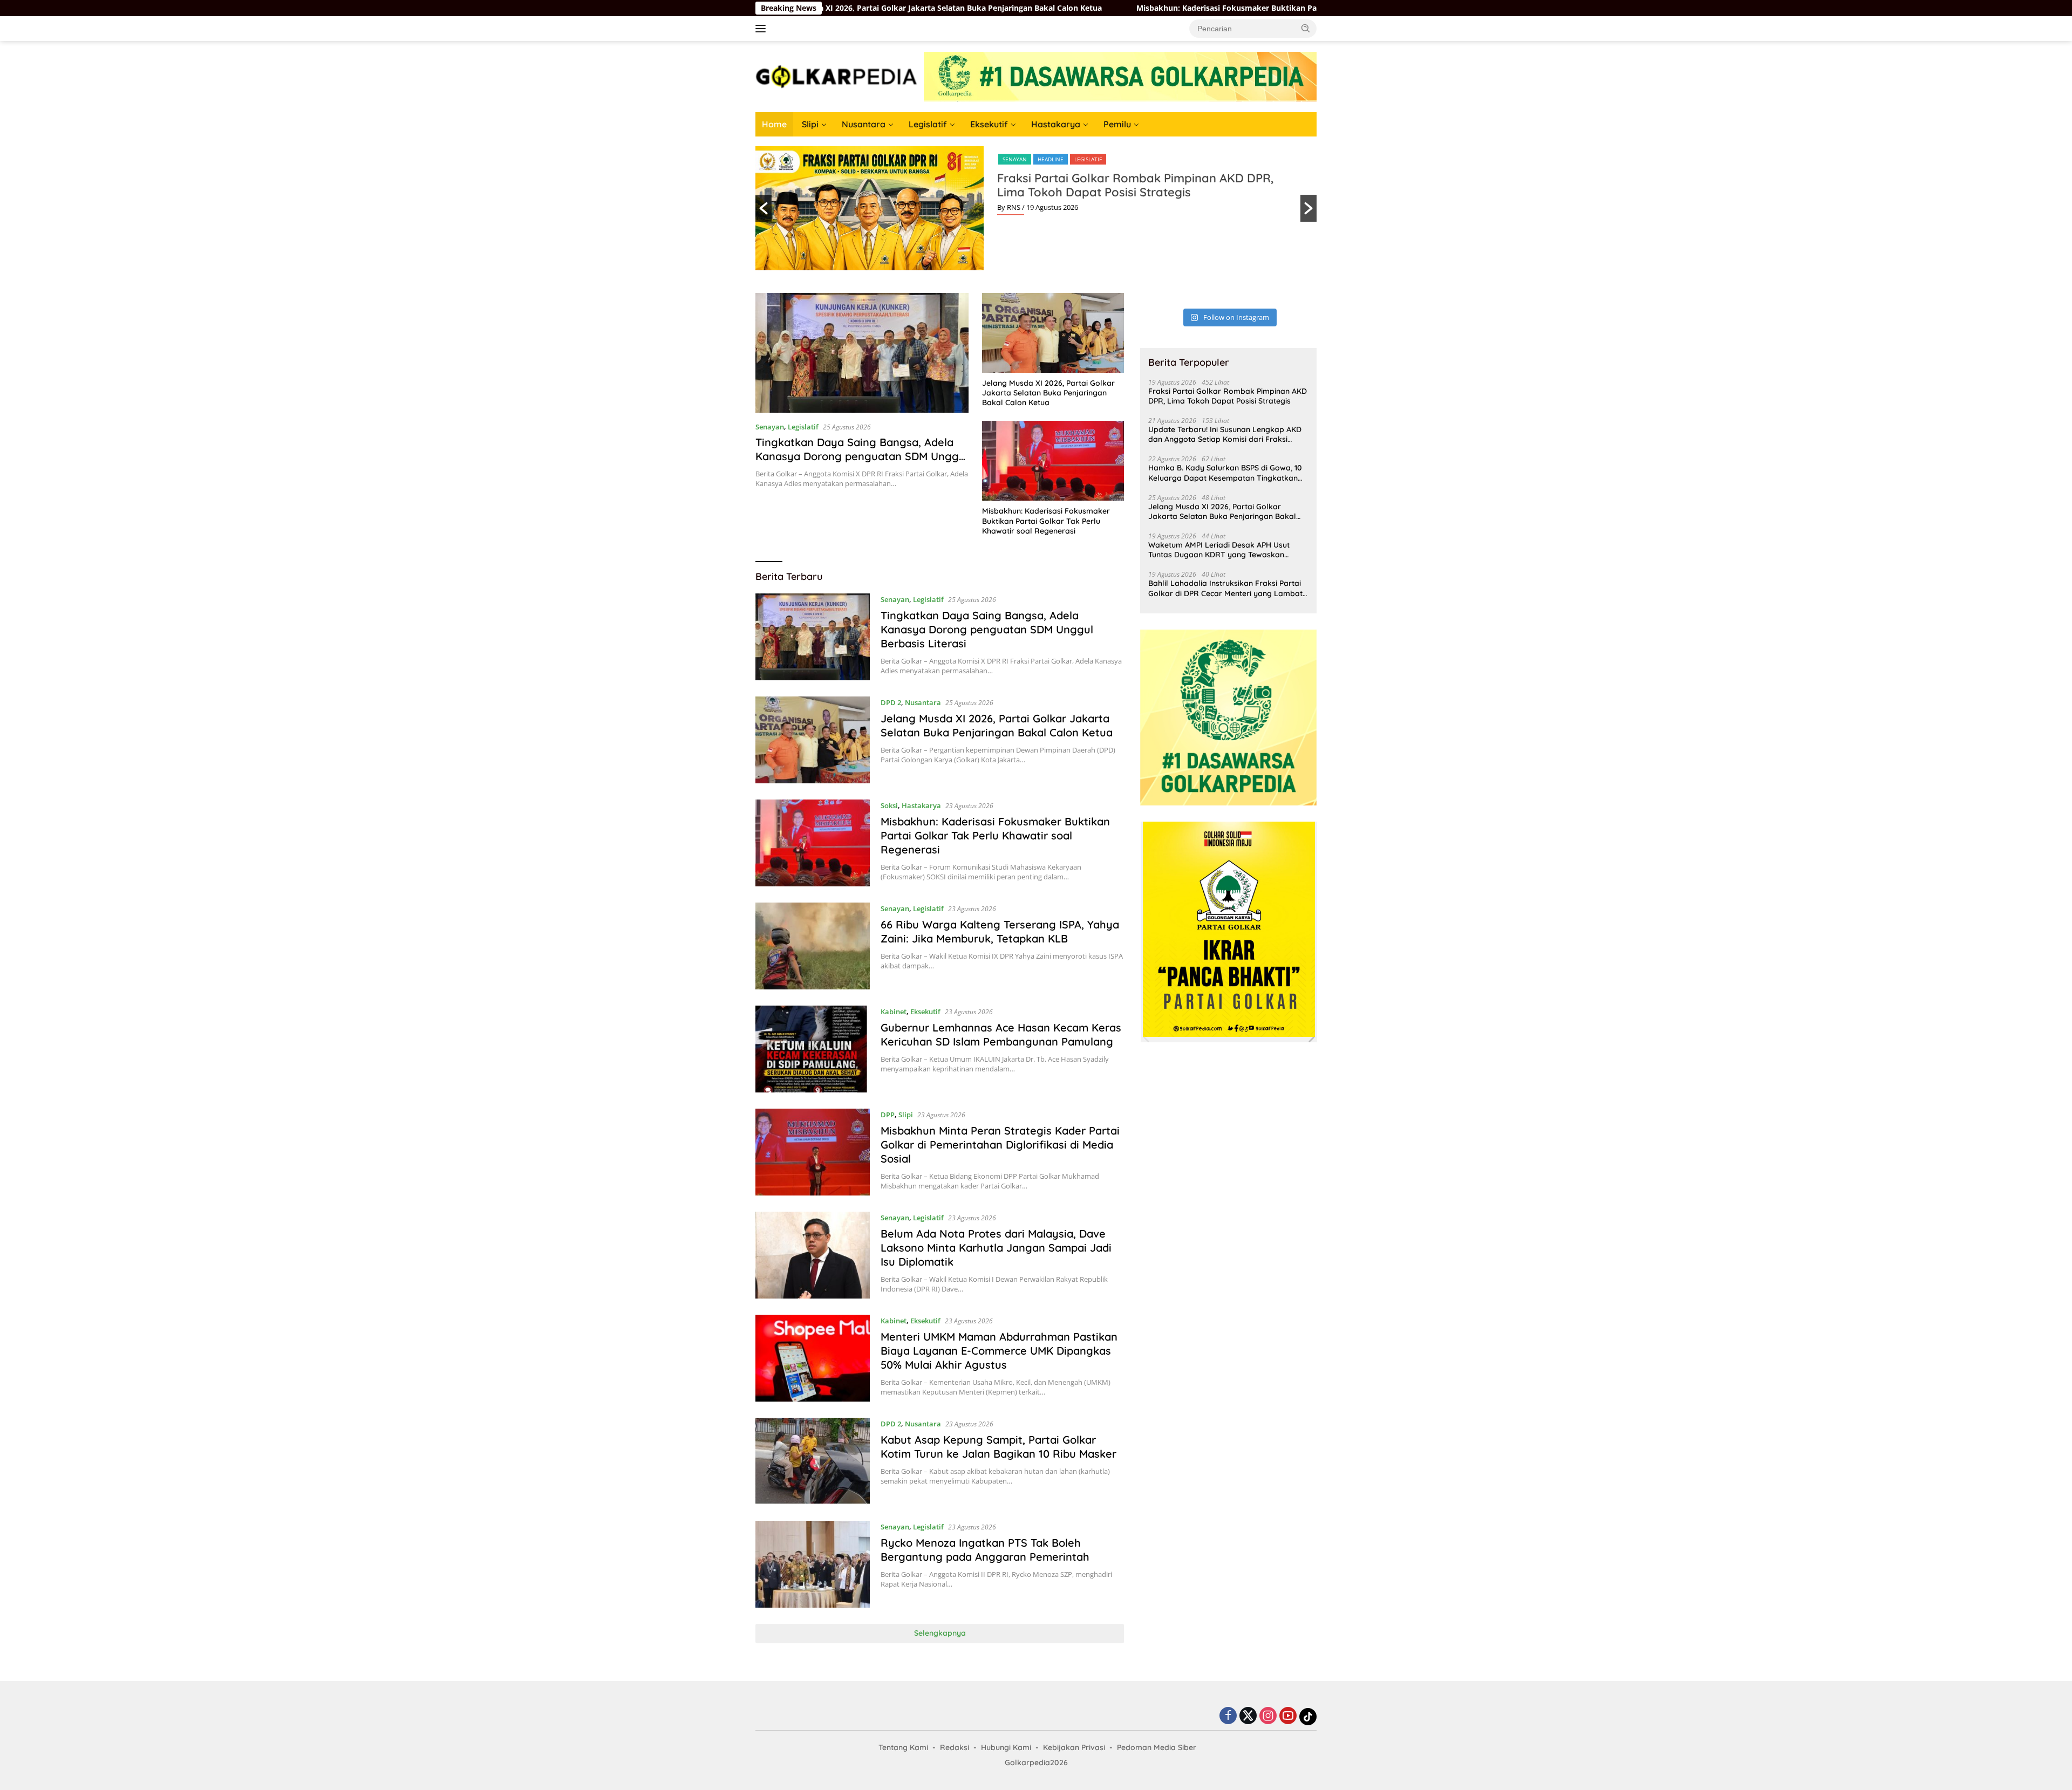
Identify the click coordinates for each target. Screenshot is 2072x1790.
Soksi (889, 805)
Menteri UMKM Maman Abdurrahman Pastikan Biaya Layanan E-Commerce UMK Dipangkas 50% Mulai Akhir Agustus (999, 1351)
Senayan (1015, 159)
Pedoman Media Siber (1157, 1747)
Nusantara (864, 124)
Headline (1051, 159)
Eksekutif (989, 124)
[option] (1036, 208)
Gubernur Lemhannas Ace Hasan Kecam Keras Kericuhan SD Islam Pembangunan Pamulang (1001, 1034)
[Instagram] (1268, 1716)
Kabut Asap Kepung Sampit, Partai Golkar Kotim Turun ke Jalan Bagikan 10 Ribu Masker (998, 1447)
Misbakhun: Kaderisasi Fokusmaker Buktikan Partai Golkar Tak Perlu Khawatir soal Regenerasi (1168, 8)
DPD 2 (891, 702)
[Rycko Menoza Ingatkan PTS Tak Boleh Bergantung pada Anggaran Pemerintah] (813, 1564)
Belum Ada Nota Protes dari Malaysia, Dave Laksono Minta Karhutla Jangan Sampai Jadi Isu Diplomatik (996, 1248)
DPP (888, 1115)
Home (774, 124)
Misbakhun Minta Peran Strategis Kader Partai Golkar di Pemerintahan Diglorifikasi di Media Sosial (1000, 1145)
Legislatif (928, 124)
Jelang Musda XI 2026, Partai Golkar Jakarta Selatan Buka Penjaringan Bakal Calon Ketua (1048, 393)
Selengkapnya (940, 1633)
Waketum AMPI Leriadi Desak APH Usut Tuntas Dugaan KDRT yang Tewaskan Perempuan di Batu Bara (1219, 550)
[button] (1306, 28)
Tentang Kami (903, 1747)
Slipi (810, 124)
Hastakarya (1056, 124)
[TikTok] (1308, 1717)
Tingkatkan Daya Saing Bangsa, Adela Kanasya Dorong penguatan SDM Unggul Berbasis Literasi (862, 456)
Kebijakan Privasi (1074, 1747)
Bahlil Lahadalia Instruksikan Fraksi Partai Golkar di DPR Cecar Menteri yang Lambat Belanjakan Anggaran (1225, 588)
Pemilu (1117, 124)
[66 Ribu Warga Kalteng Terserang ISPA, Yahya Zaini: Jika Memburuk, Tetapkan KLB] (813, 946)
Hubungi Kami (1006, 1747)
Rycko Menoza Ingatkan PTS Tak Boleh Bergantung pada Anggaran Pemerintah (985, 1550)
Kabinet (894, 1012)
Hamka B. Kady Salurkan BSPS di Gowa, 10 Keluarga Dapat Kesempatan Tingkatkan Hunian (1225, 473)
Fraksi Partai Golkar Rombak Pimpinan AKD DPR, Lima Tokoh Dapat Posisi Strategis (1135, 185)
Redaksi (955, 1747)
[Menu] (763, 29)
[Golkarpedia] (836, 76)
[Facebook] (1228, 1716)
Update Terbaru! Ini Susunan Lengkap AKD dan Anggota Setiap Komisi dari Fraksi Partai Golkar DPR (1225, 434)
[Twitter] (1248, 1716)
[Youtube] (1288, 1716)
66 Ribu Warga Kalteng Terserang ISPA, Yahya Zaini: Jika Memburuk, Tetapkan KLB (1000, 931)
